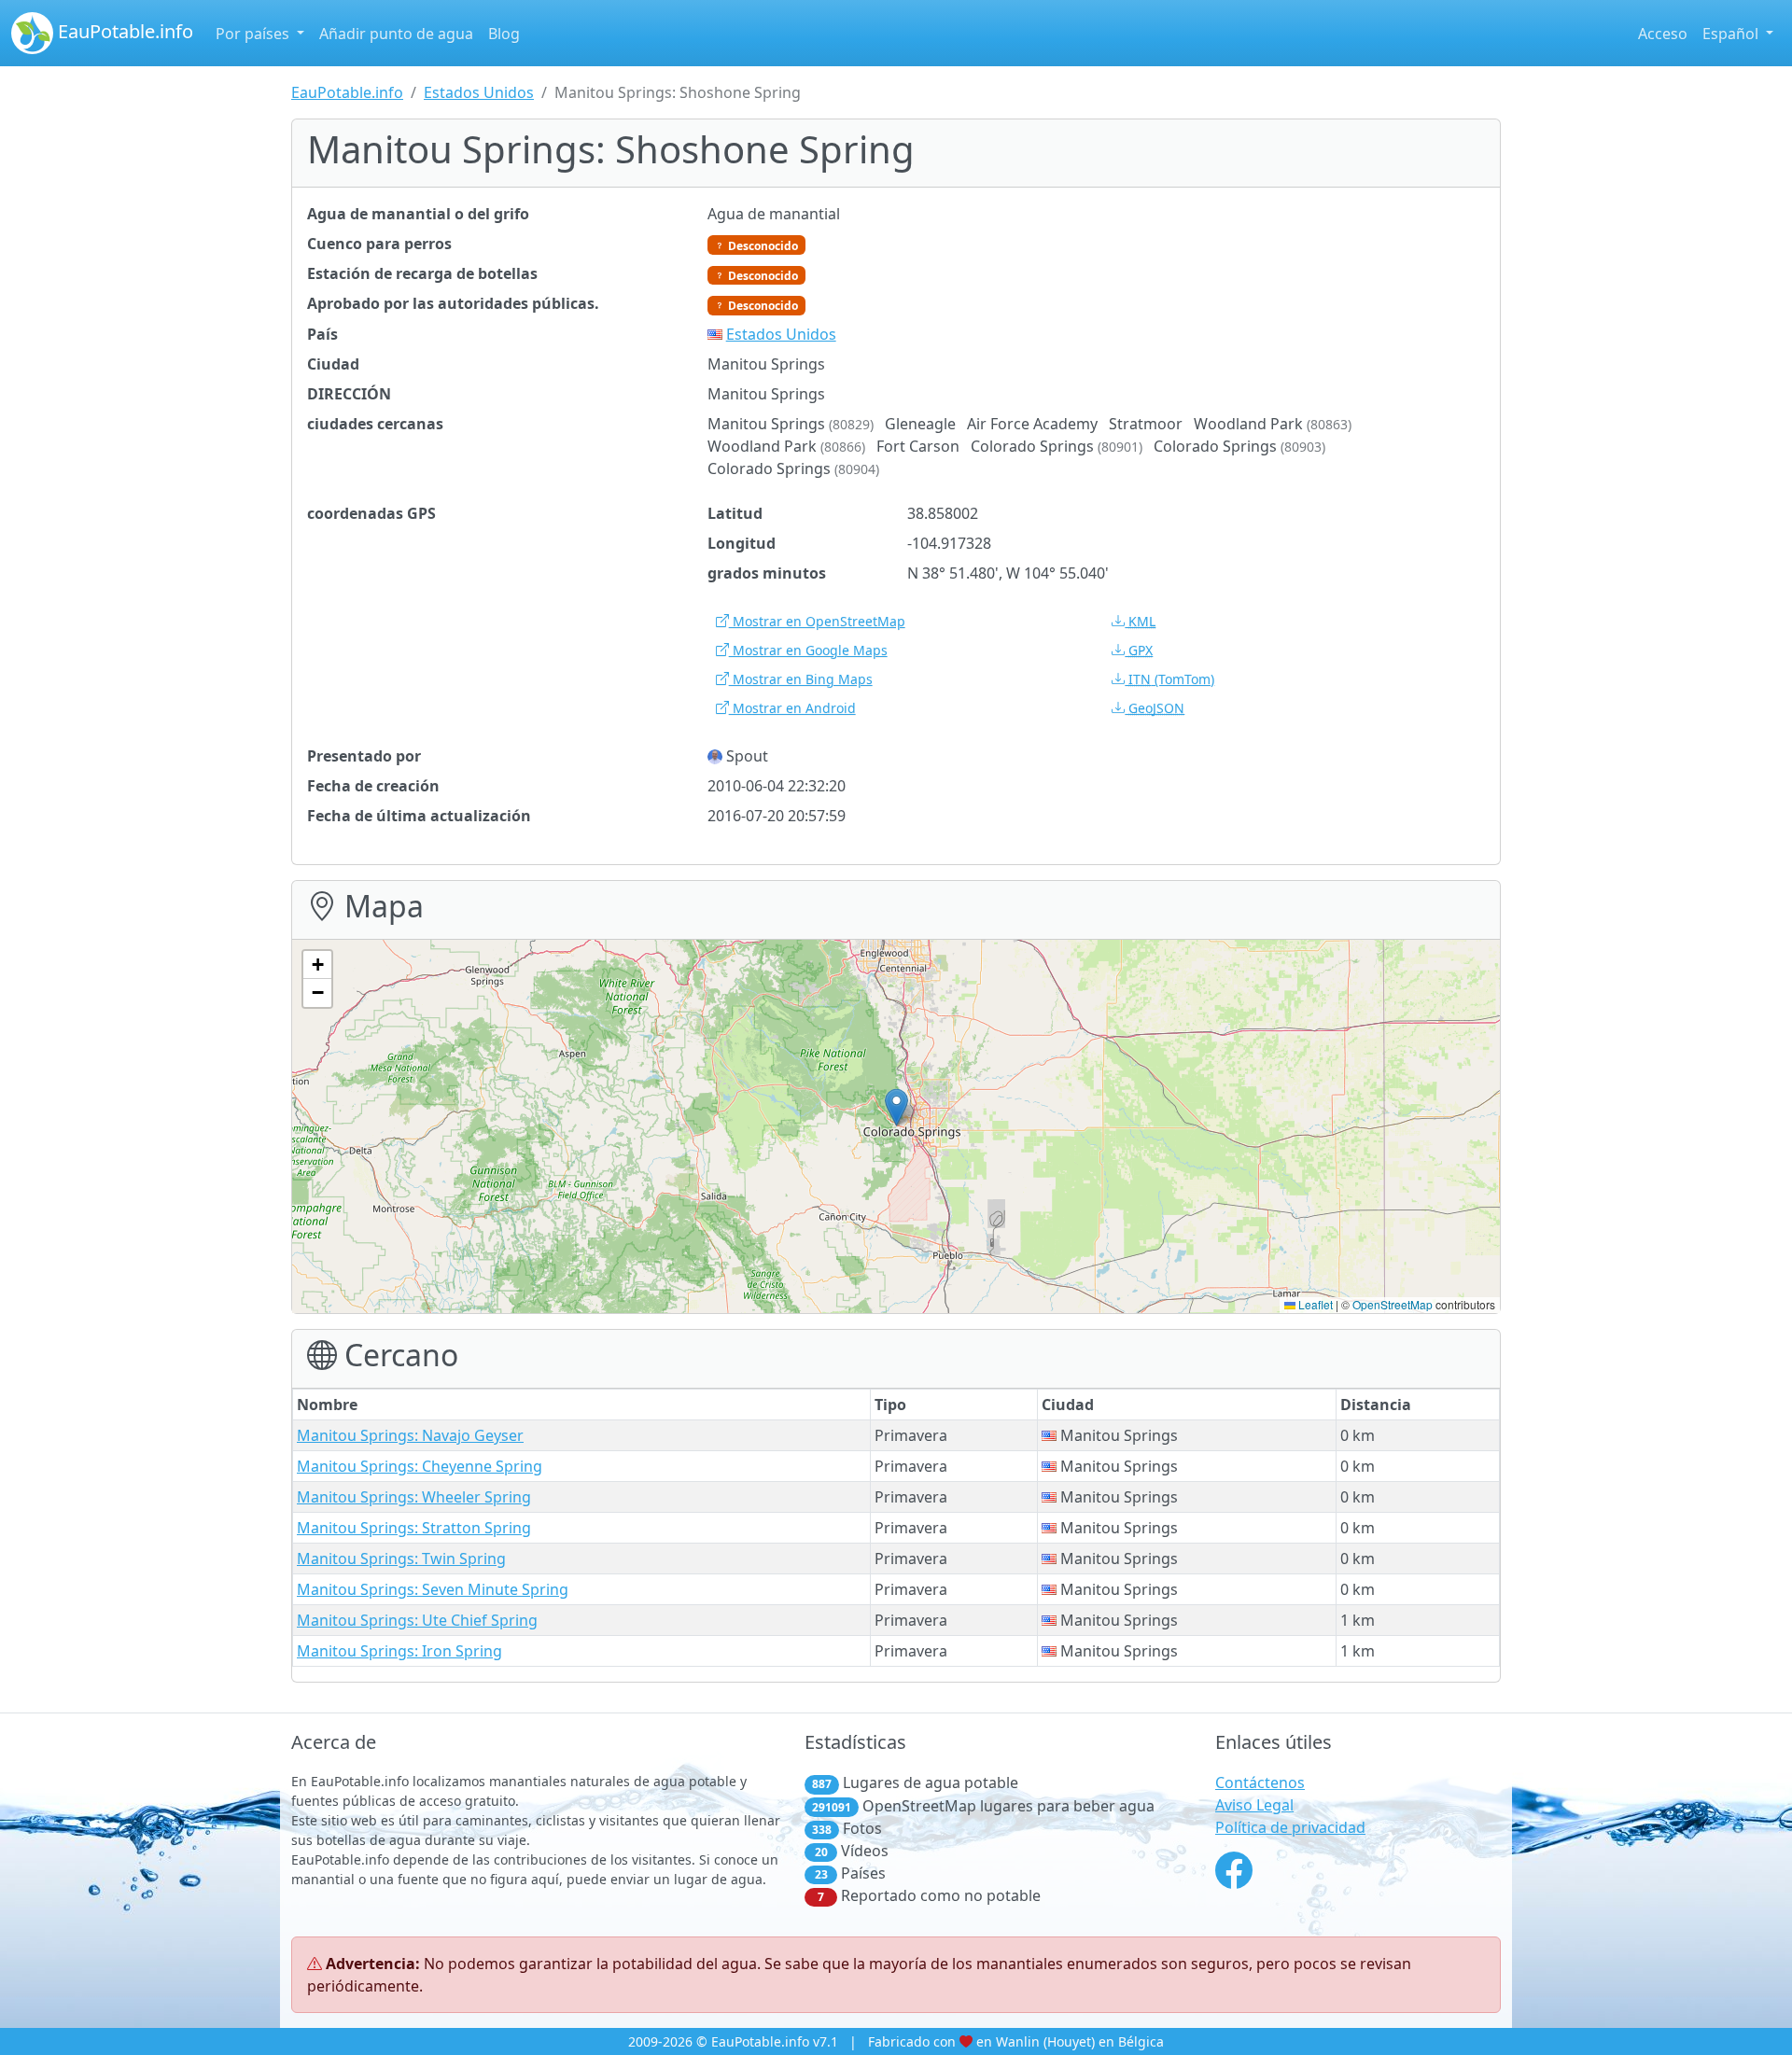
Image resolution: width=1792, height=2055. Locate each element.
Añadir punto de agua (396, 34)
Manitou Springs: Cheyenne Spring (420, 1466)
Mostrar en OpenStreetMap (817, 621)
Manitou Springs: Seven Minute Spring (433, 1589)
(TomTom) (1171, 679)
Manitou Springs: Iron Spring (399, 1651)
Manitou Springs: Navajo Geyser (410, 1435)
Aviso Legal (1254, 1805)
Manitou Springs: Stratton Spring (414, 1528)
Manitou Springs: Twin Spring (401, 1559)
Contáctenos (1260, 1782)
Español (1732, 34)
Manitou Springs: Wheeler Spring (414, 1497)
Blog (504, 34)
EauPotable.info (123, 31)
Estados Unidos (479, 92)
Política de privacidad (1290, 1827)
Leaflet (1314, 1304)
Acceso (1663, 34)
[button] (896, 1107)
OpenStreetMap (1393, 1304)
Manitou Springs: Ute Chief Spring (417, 1620)
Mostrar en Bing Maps (801, 679)
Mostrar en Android (792, 708)
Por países (254, 34)
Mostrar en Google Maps (808, 650)
